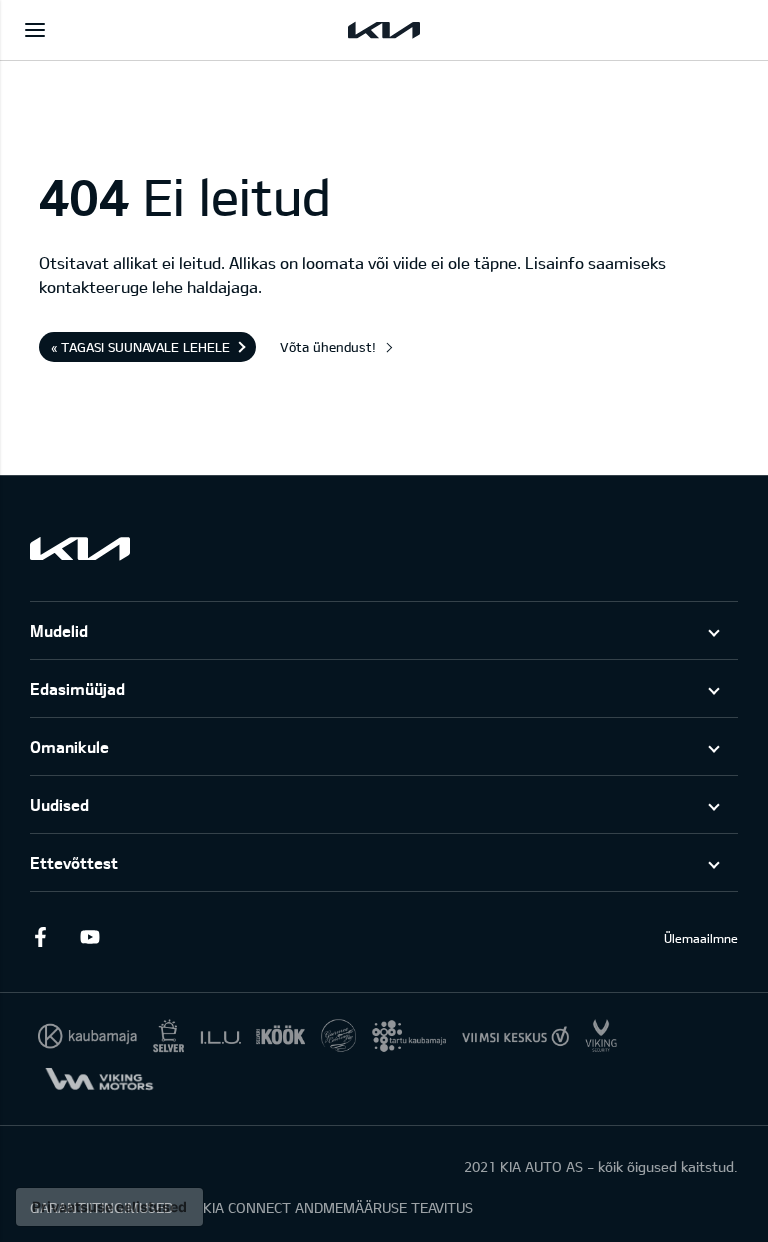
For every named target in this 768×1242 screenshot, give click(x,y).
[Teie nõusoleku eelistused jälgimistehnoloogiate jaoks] (109, 1207)
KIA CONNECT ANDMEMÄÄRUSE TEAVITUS (338, 1207)
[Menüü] (35, 30)
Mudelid (59, 630)
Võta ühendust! (328, 347)
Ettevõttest (74, 862)
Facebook (40, 937)
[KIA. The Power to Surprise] (80, 548)
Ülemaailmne (701, 938)
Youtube (90, 937)
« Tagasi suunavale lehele (140, 347)
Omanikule (69, 746)
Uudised (59, 804)
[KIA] (384, 30)
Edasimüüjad (77, 688)
